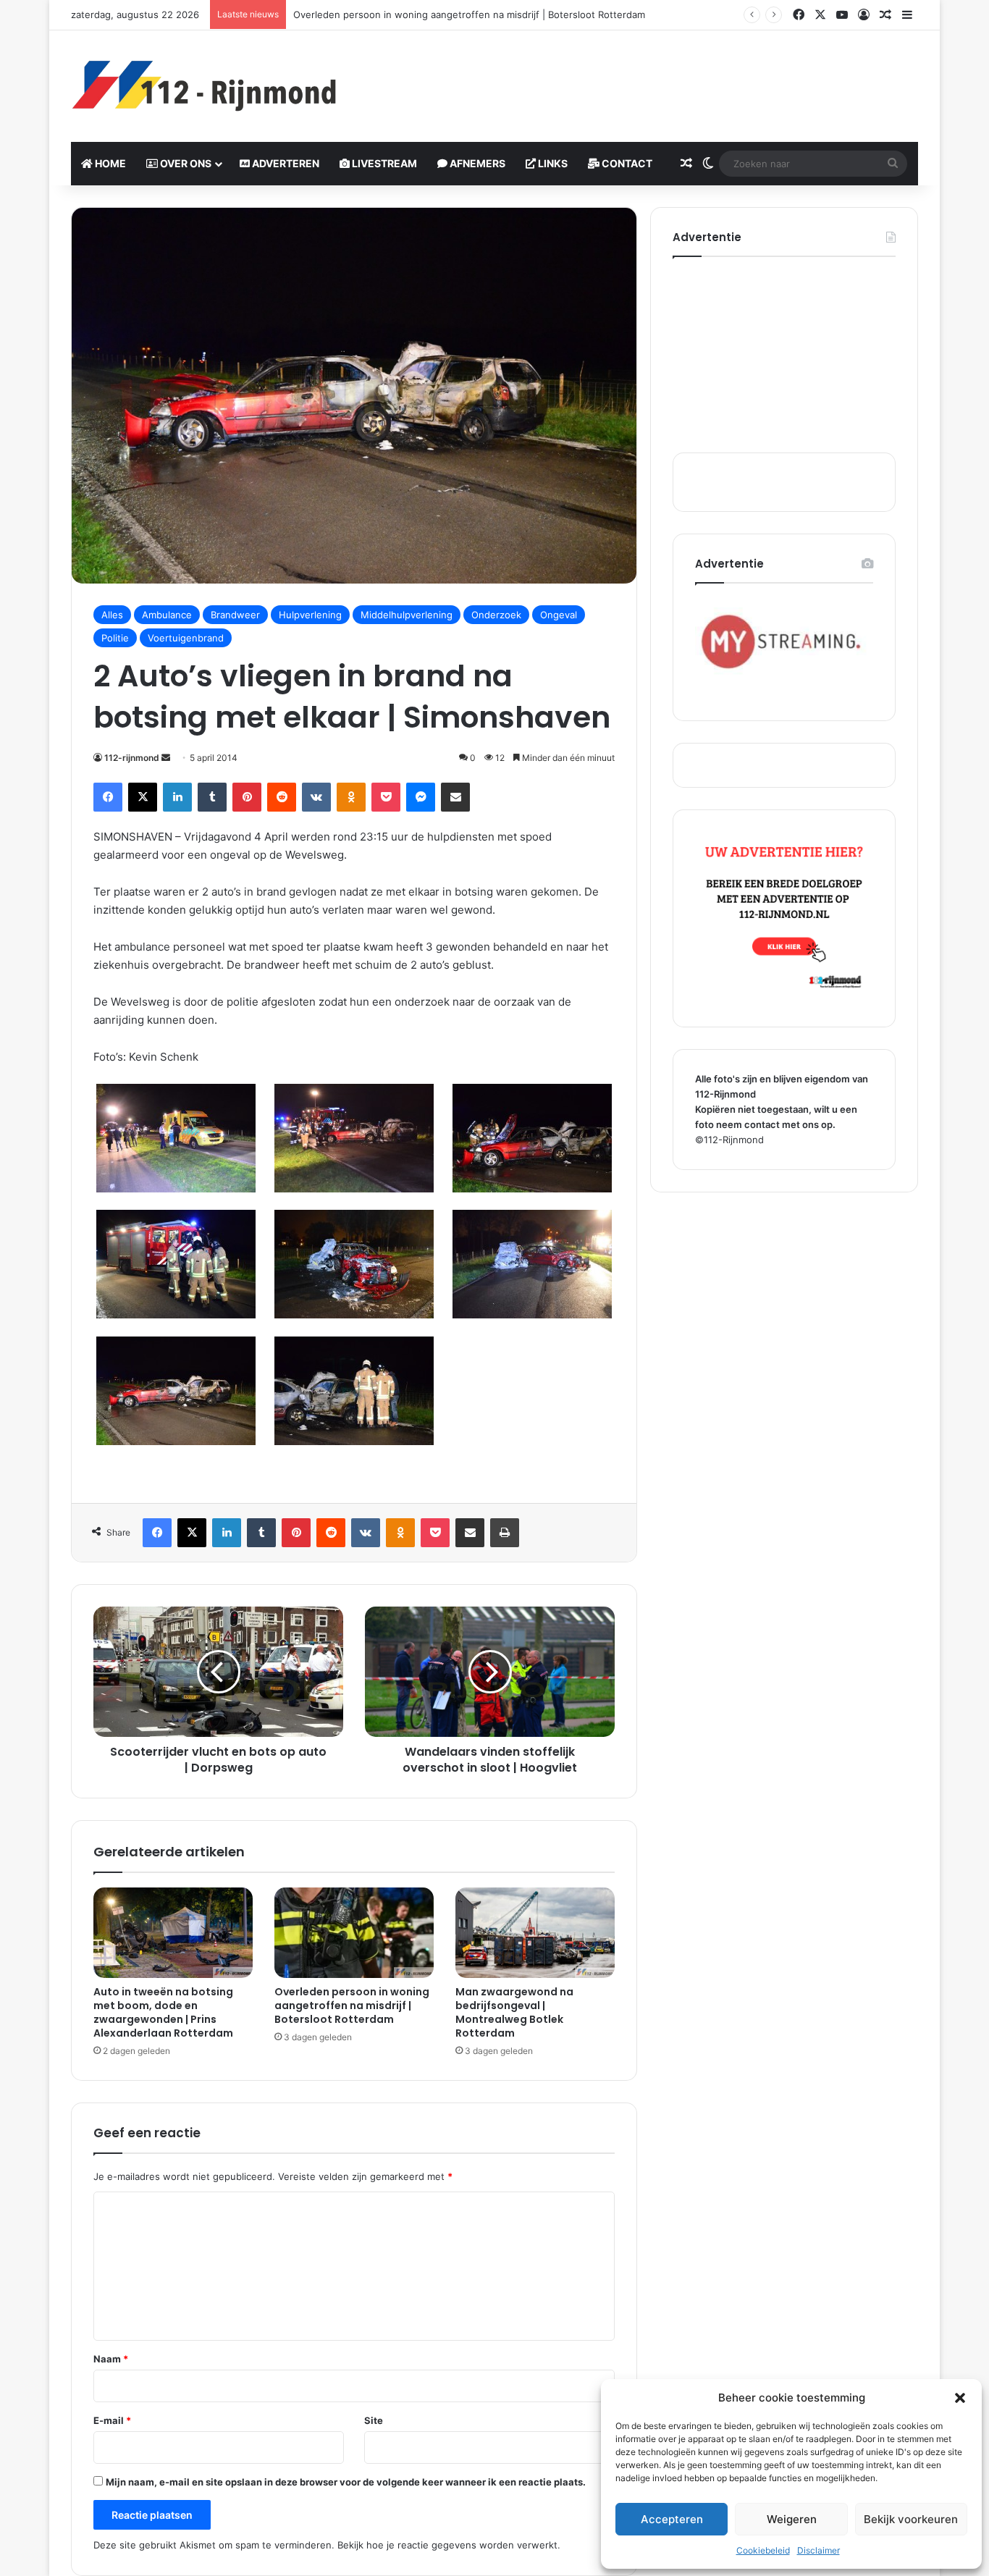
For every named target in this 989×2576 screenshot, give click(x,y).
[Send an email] (166, 758)
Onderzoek (496, 615)
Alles (112, 615)
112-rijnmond (132, 758)
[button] (960, 2398)
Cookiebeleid (763, 2550)
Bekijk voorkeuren (911, 2519)
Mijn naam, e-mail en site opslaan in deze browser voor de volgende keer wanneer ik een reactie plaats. (346, 2482)
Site (374, 2420)
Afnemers (476, 163)
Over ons (185, 163)
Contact (626, 163)
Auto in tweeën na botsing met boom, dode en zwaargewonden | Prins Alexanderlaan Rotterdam (163, 2012)
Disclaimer (818, 2550)
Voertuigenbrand (186, 638)
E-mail (112, 2420)
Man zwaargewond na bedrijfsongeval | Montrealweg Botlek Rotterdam (514, 2012)
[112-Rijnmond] (205, 86)
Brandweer (235, 615)
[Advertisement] (639, 77)
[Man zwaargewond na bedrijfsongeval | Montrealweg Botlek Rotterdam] (535, 1932)
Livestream (383, 163)
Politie (115, 638)
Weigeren (792, 2519)
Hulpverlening (310, 615)
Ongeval (559, 615)
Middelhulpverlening (407, 615)
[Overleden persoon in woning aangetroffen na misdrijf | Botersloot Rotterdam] (354, 1932)
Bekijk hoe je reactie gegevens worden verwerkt (447, 2545)
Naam (111, 2359)
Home (109, 163)
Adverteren (285, 163)
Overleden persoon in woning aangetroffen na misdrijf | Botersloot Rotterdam (469, 14)
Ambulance (167, 615)
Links (552, 163)
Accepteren (672, 2519)
